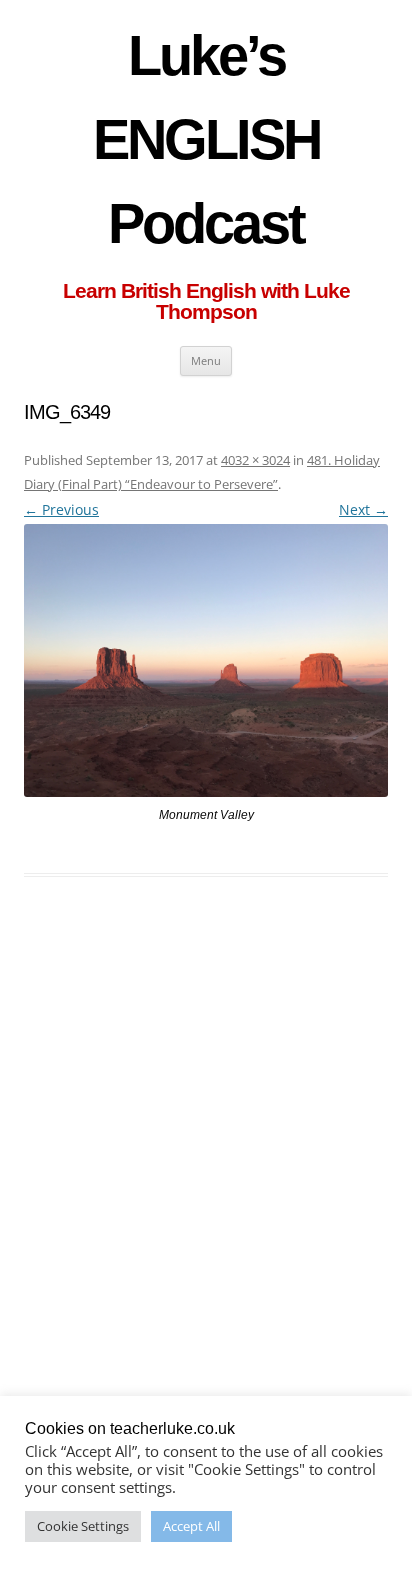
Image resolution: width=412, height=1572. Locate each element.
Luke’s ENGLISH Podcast (206, 139)
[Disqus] (206, 1199)
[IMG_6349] (206, 660)
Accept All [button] (191, 1526)
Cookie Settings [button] (83, 1526)
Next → (363, 509)
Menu (206, 360)
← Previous (61, 509)
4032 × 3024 (255, 460)
